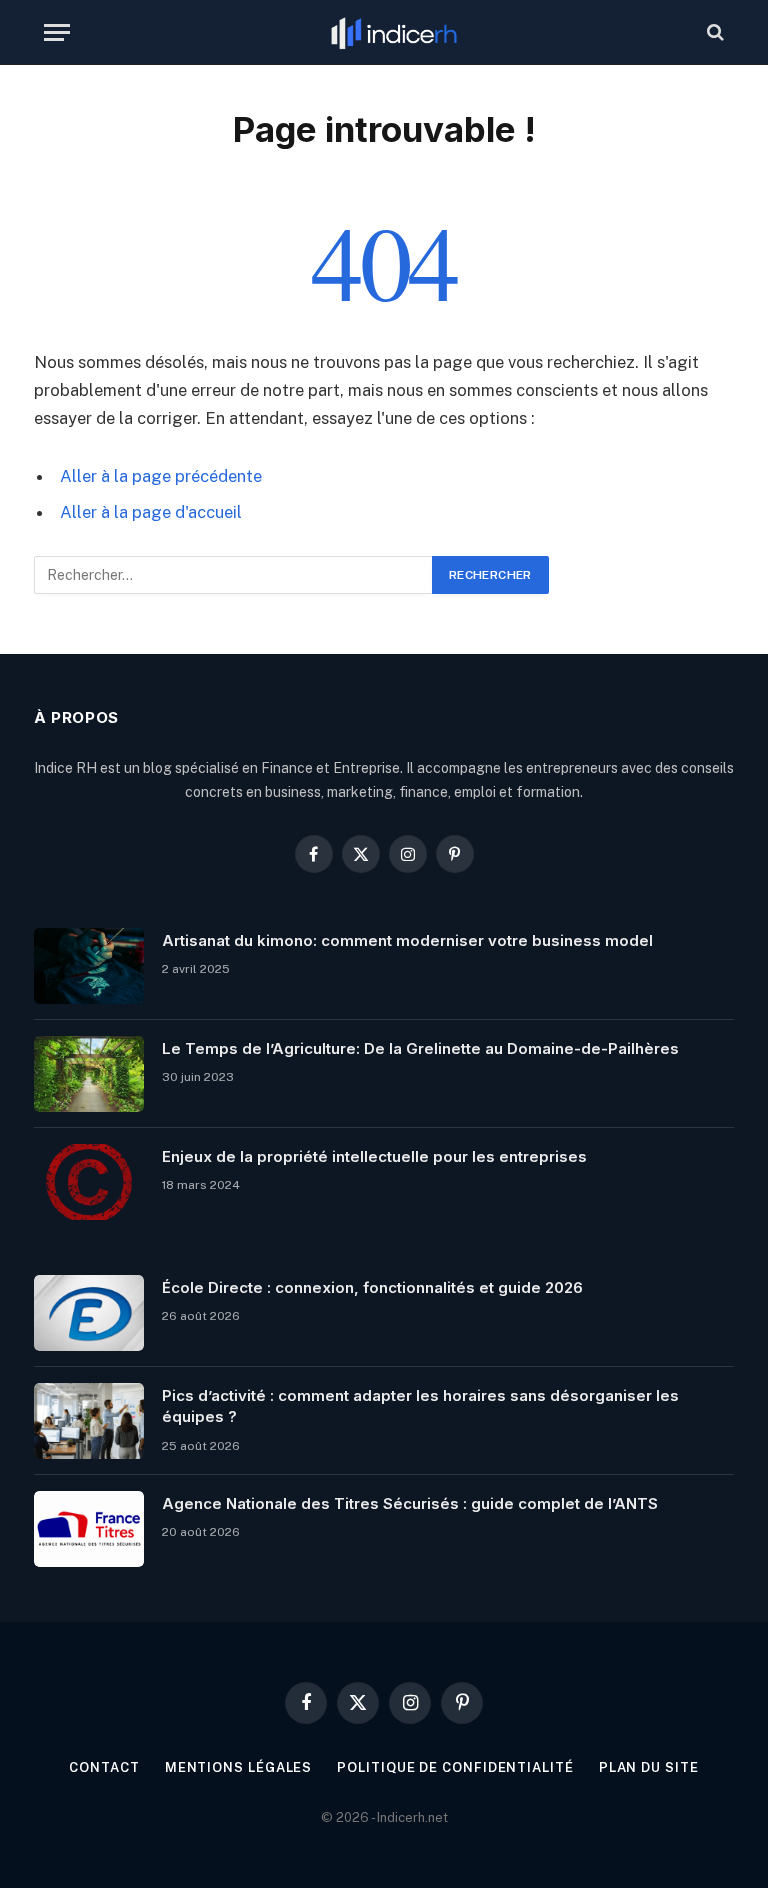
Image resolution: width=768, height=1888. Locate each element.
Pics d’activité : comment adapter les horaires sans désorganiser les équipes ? (420, 1406)
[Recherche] (713, 32)
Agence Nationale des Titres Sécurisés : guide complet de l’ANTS (410, 1503)
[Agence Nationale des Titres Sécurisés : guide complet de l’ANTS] (89, 1529)
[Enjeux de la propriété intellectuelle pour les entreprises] (89, 1182)
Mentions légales (239, 1767)
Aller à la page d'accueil (151, 512)
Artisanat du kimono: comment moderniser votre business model (407, 940)
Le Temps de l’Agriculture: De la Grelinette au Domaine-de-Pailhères (420, 1048)
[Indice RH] (394, 32)
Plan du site (649, 1767)
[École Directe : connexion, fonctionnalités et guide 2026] (89, 1313)
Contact (104, 1767)
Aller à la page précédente (161, 476)
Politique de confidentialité (455, 1767)
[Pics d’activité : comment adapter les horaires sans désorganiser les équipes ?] (89, 1421)
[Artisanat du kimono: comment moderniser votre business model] (89, 966)
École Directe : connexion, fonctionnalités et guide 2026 (372, 1287)
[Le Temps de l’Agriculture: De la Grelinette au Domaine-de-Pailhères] (89, 1074)
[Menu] (57, 32)
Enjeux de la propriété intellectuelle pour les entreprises (374, 1156)
